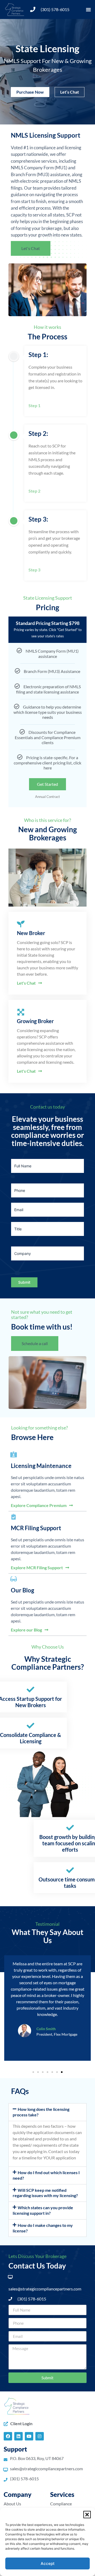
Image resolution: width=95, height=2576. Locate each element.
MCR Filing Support (36, 1528)
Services (62, 2494)
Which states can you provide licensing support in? (43, 2210)
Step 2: (38, 433)
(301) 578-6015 (55, 9)
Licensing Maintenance (41, 1466)
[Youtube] (29, 2436)
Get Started (47, 784)
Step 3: (38, 519)
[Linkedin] (18, 2436)
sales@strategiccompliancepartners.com (45, 2289)
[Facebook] (8, 2436)
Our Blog (22, 1590)
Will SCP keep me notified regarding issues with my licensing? (45, 2193)
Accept (48, 2563)
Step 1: (38, 355)
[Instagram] (40, 2436)
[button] (87, 2515)
